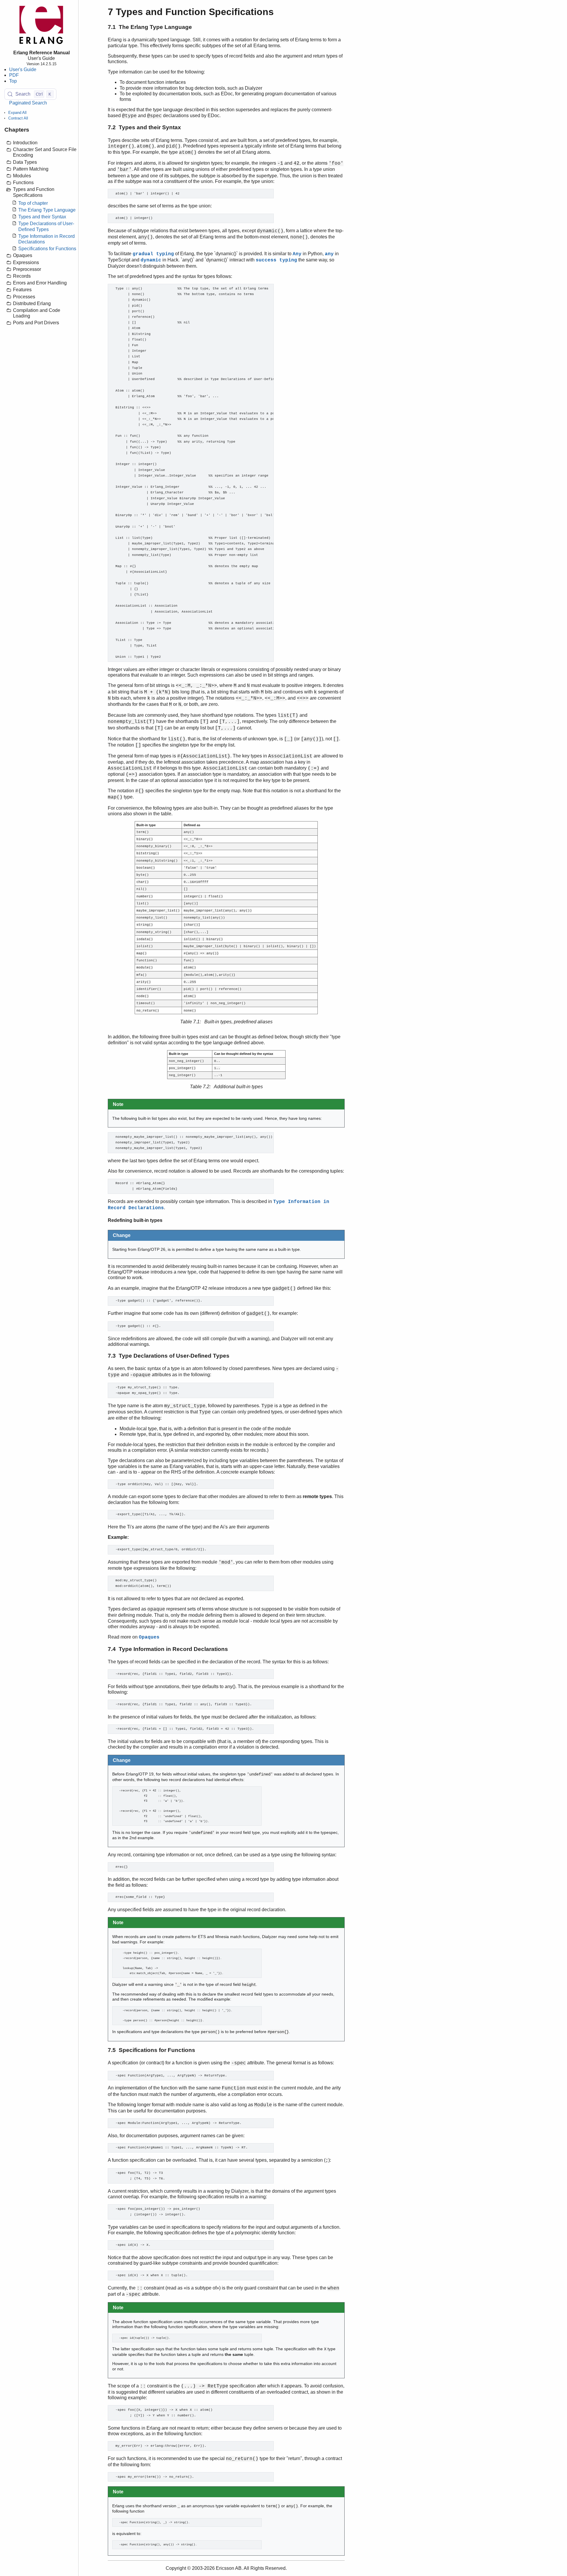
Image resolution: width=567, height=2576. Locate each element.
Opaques (149, 1637)
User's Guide (23, 70)
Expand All (17, 113)
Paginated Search (28, 103)
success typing (276, 260)
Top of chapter (33, 203)
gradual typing (153, 254)
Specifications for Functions (47, 249)
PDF (14, 75)
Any (297, 254)
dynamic (151, 260)
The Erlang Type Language (47, 210)
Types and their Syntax (42, 217)
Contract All (18, 118)
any (329, 254)
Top (13, 81)
